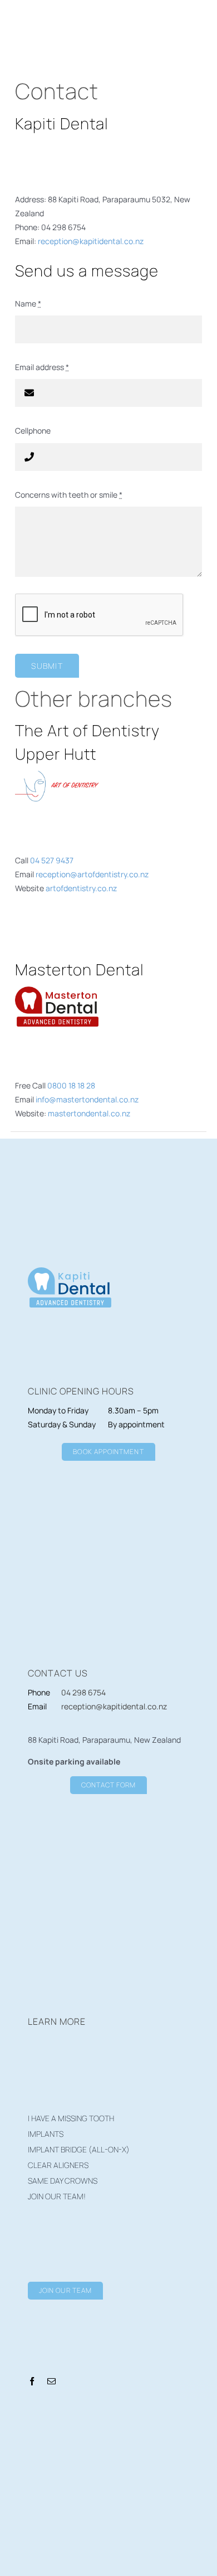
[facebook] (32, 2381)
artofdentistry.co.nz (81, 888)
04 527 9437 (52, 860)
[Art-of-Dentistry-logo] (57, 774)
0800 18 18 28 (71, 1085)
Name (28, 303)
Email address (42, 367)
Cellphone (33, 431)
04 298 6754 (83, 1692)
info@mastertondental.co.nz (87, 1099)
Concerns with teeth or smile (69, 495)
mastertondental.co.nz (89, 1113)
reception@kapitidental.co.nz (91, 241)
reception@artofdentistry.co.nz (92, 874)
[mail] (51, 2381)
